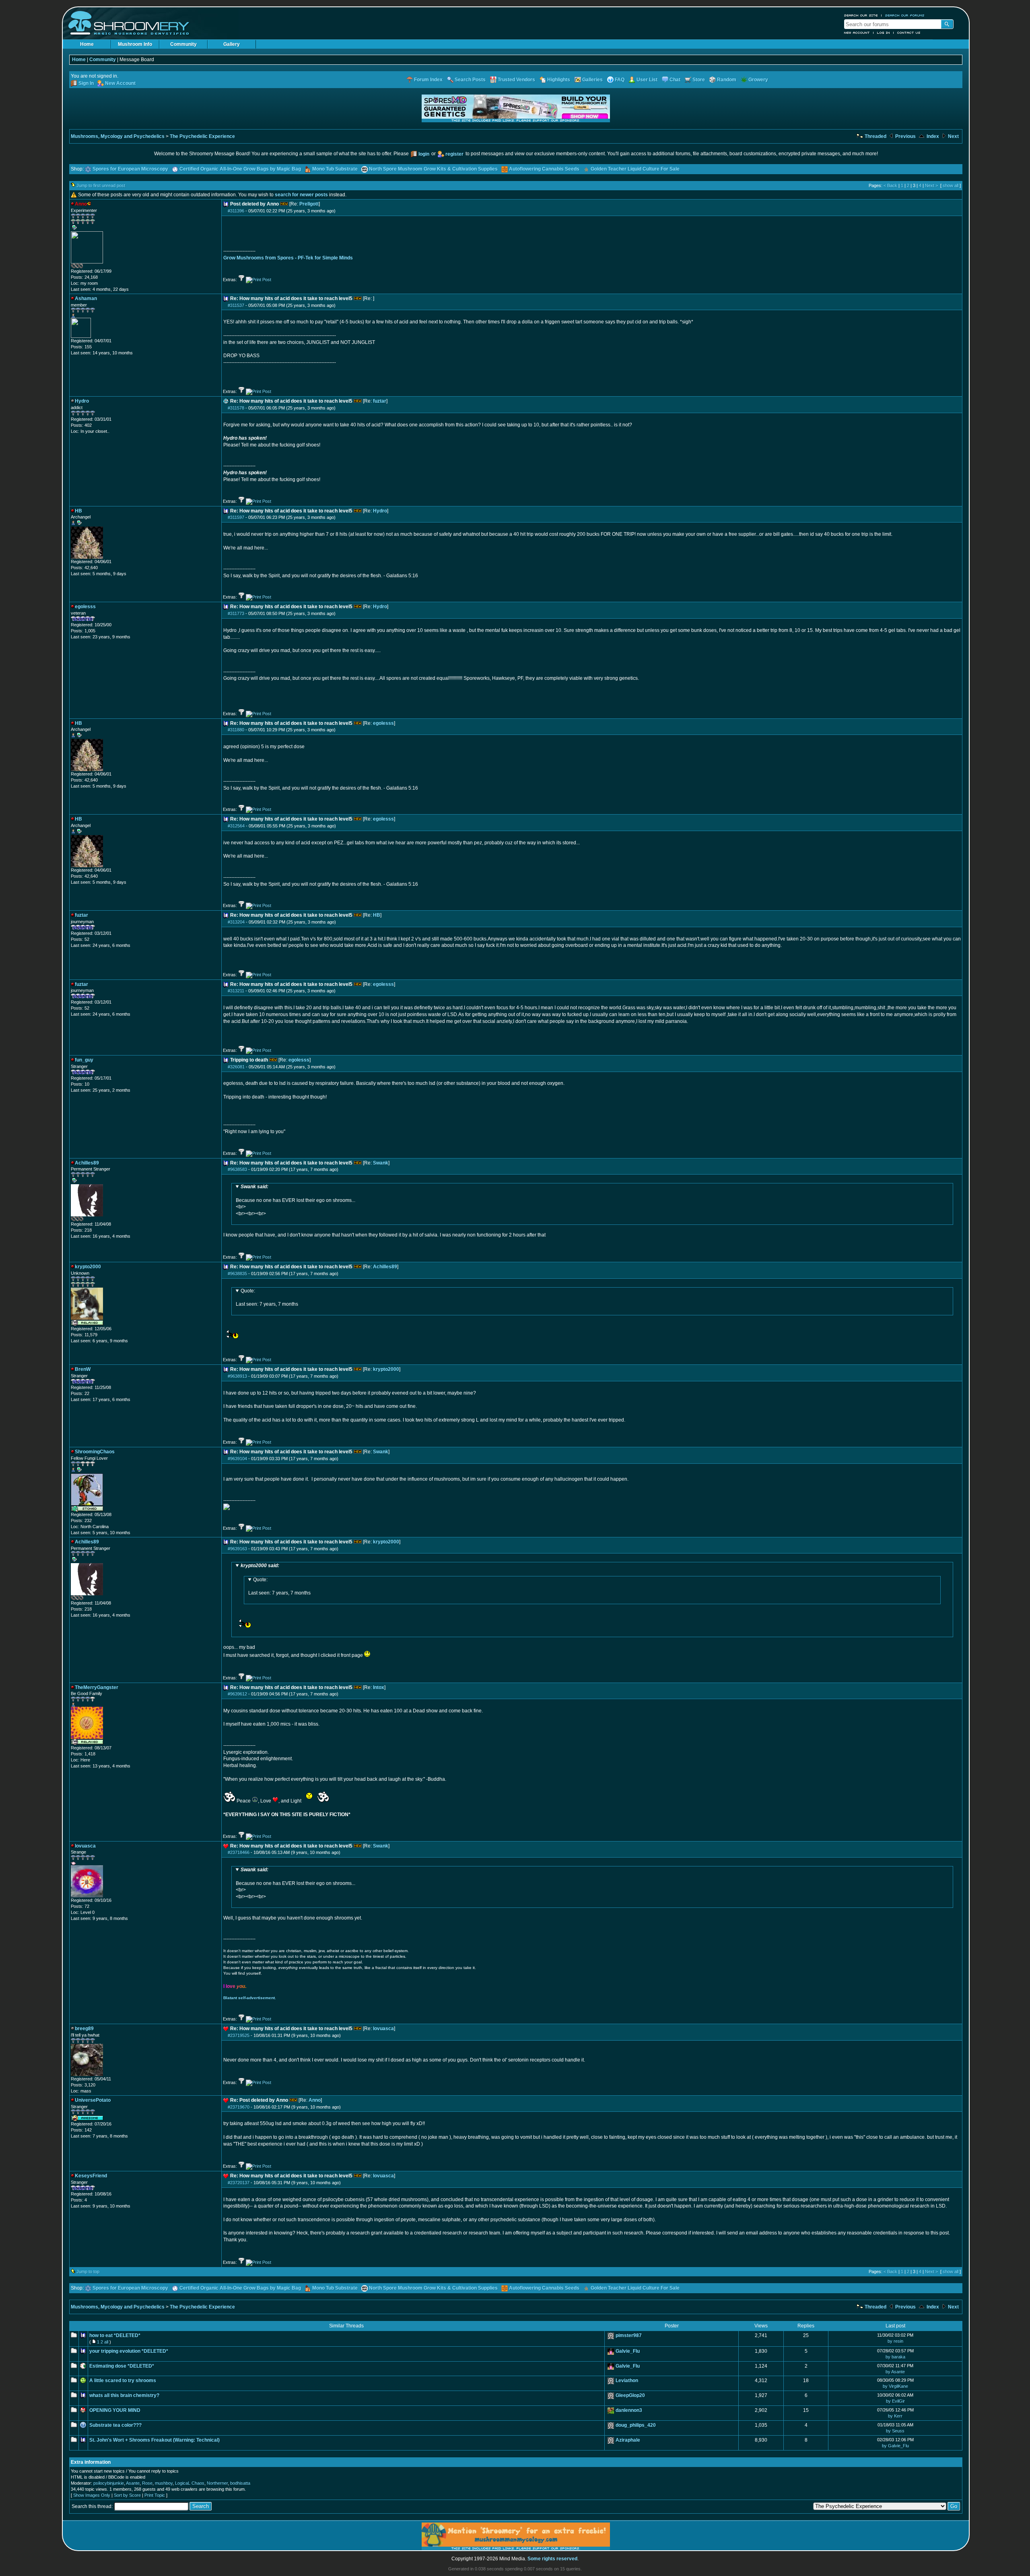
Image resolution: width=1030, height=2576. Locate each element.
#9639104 (237, 1459)
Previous (905, 136)
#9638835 (237, 1274)
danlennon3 (629, 2410)
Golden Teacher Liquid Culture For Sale (635, 169)
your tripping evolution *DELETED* (129, 2351)
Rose (147, 2483)
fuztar (380, 401)
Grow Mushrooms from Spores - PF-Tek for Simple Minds (288, 258)
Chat (675, 80)
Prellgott (309, 204)
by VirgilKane (895, 2386)
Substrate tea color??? (115, 2425)
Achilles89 (385, 1267)
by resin (895, 2341)
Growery (758, 80)
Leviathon (627, 2381)
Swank (381, 1163)
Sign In (86, 83)
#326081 (236, 1067)
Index (932, 136)
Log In (884, 33)
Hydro (380, 511)
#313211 (236, 991)
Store (699, 80)
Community (183, 44)
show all (951, 185)
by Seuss (895, 2431)
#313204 (236, 922)
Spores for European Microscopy (130, 169)
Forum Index (428, 80)
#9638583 (237, 1169)
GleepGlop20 (630, 2395)
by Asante (895, 2372)
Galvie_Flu (628, 2351)
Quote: (248, 1291)
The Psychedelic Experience (202, 136)
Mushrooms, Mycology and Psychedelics (118, 136)
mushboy (164, 2483)
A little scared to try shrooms (123, 2381)
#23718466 (239, 1852)
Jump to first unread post (101, 185)
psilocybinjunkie (109, 2483)
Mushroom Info (135, 44)
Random (727, 80)
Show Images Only (92, 2495)
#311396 (236, 211)
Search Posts (470, 80)
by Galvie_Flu (895, 2446)
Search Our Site (861, 15)
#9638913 (237, 1376)
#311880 (236, 730)
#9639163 (237, 1549)
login (424, 154)
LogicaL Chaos (190, 2483)
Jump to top (88, 2271)
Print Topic (155, 2495)
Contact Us (909, 33)
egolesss (383, 723)
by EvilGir (895, 2401)
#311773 (236, 613)
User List (647, 80)
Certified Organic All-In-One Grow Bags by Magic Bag (240, 169)
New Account (857, 33)
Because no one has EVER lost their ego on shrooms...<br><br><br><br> (296, 1200)
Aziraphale (628, 2440)
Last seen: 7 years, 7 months (267, 1298)
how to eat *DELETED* (115, 2335)
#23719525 (239, 2035)
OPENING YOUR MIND (115, 2410)
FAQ (620, 80)
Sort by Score (127, 2495)
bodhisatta (240, 2483)
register (454, 154)
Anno (315, 2100)
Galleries (592, 80)
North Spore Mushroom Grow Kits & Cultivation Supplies (433, 169)
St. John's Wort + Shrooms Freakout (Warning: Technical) (154, 2440)
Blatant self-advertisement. (250, 1998)
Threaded (875, 136)
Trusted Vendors (516, 80)
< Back (890, 185)
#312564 (236, 826)
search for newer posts (301, 195)
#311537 (236, 305)
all (106, 2342)
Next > (931, 185)
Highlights (559, 80)
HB (377, 915)
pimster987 (629, 2335)
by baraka (895, 2357)
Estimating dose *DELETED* (122, 2366)
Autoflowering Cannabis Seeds (544, 169)
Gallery (232, 44)
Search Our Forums (905, 15)
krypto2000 (386, 1369)
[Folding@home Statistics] (87, 267)
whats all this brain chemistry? (124, 2395)
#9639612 (237, 1694)
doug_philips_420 (636, 2425)
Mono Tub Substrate (335, 169)
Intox (379, 1687)
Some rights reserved (552, 2559)
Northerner (217, 2483)
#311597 (236, 517)
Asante (133, 2483)
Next (953, 136)
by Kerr (895, 2416)
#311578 (236, 408)
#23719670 (239, 2107)
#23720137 (239, 2183)
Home (87, 44)
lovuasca (383, 2029)
